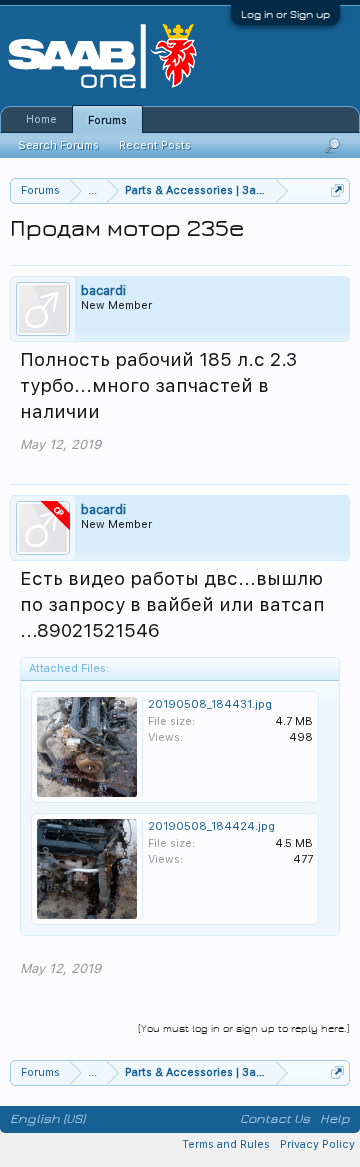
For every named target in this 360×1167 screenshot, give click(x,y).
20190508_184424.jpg (211, 826)
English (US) (47, 1119)
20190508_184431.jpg (210, 704)
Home (41, 119)
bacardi (103, 290)
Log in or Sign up (285, 14)
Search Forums (58, 145)
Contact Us (275, 1119)
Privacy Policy (317, 1144)
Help (335, 1119)
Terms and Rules (226, 1144)
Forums (107, 120)
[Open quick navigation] (337, 190)
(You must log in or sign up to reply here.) (244, 1028)
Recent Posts (155, 145)
